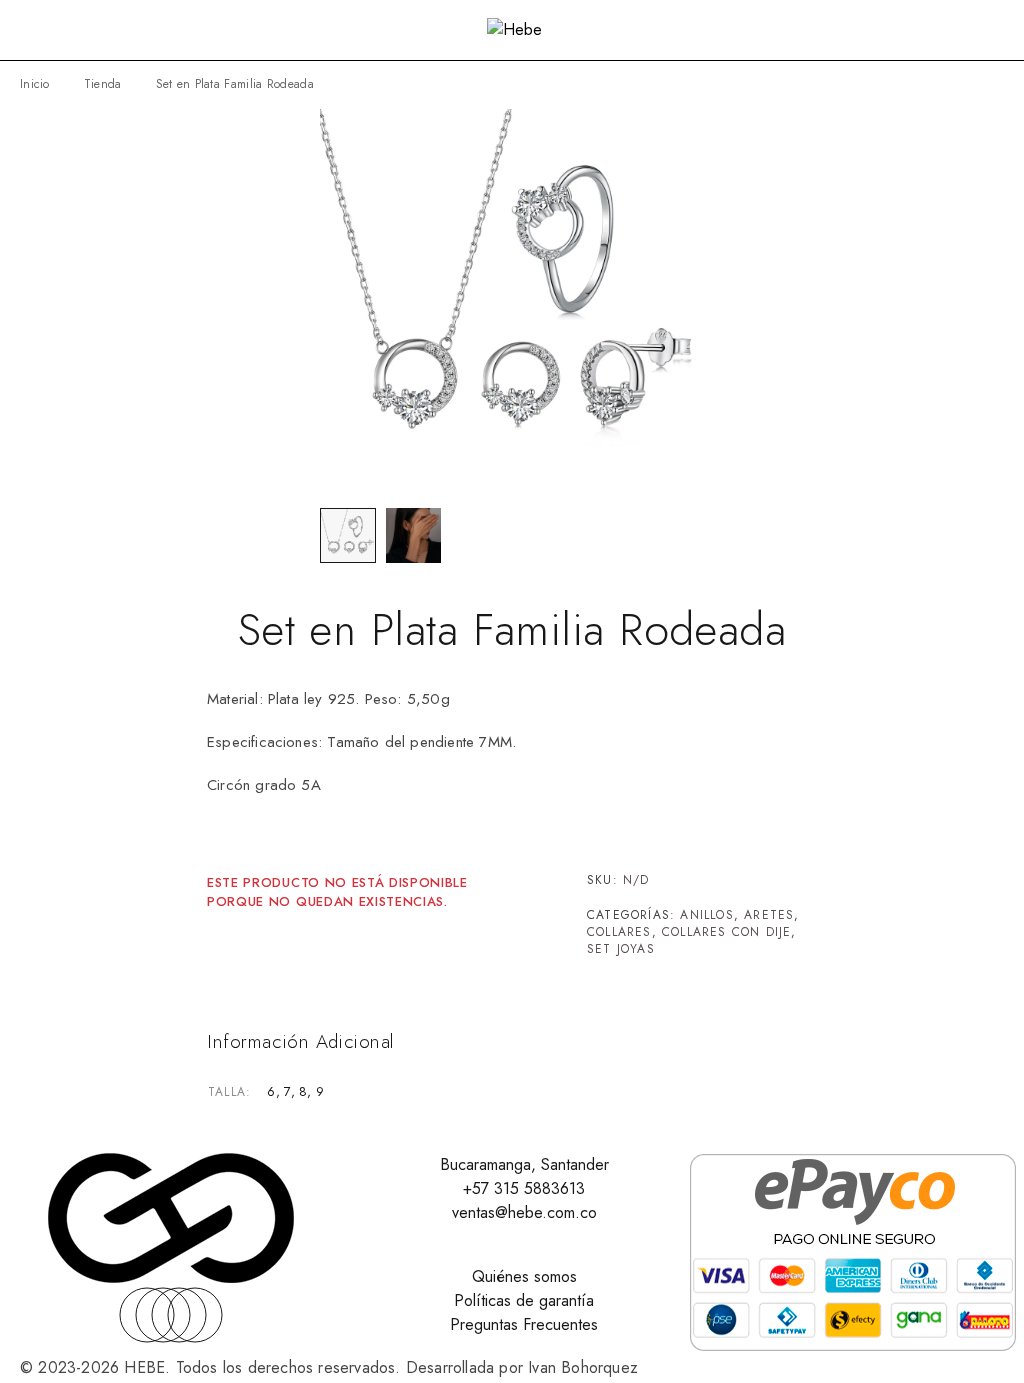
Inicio (35, 84)
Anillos (706, 915)
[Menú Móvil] (39, 30)
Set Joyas (621, 949)
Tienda (103, 84)
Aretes (769, 915)
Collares (619, 932)
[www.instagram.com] (195, 1315)
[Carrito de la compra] (994, 31)
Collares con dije (726, 932)
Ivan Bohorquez (583, 1367)
